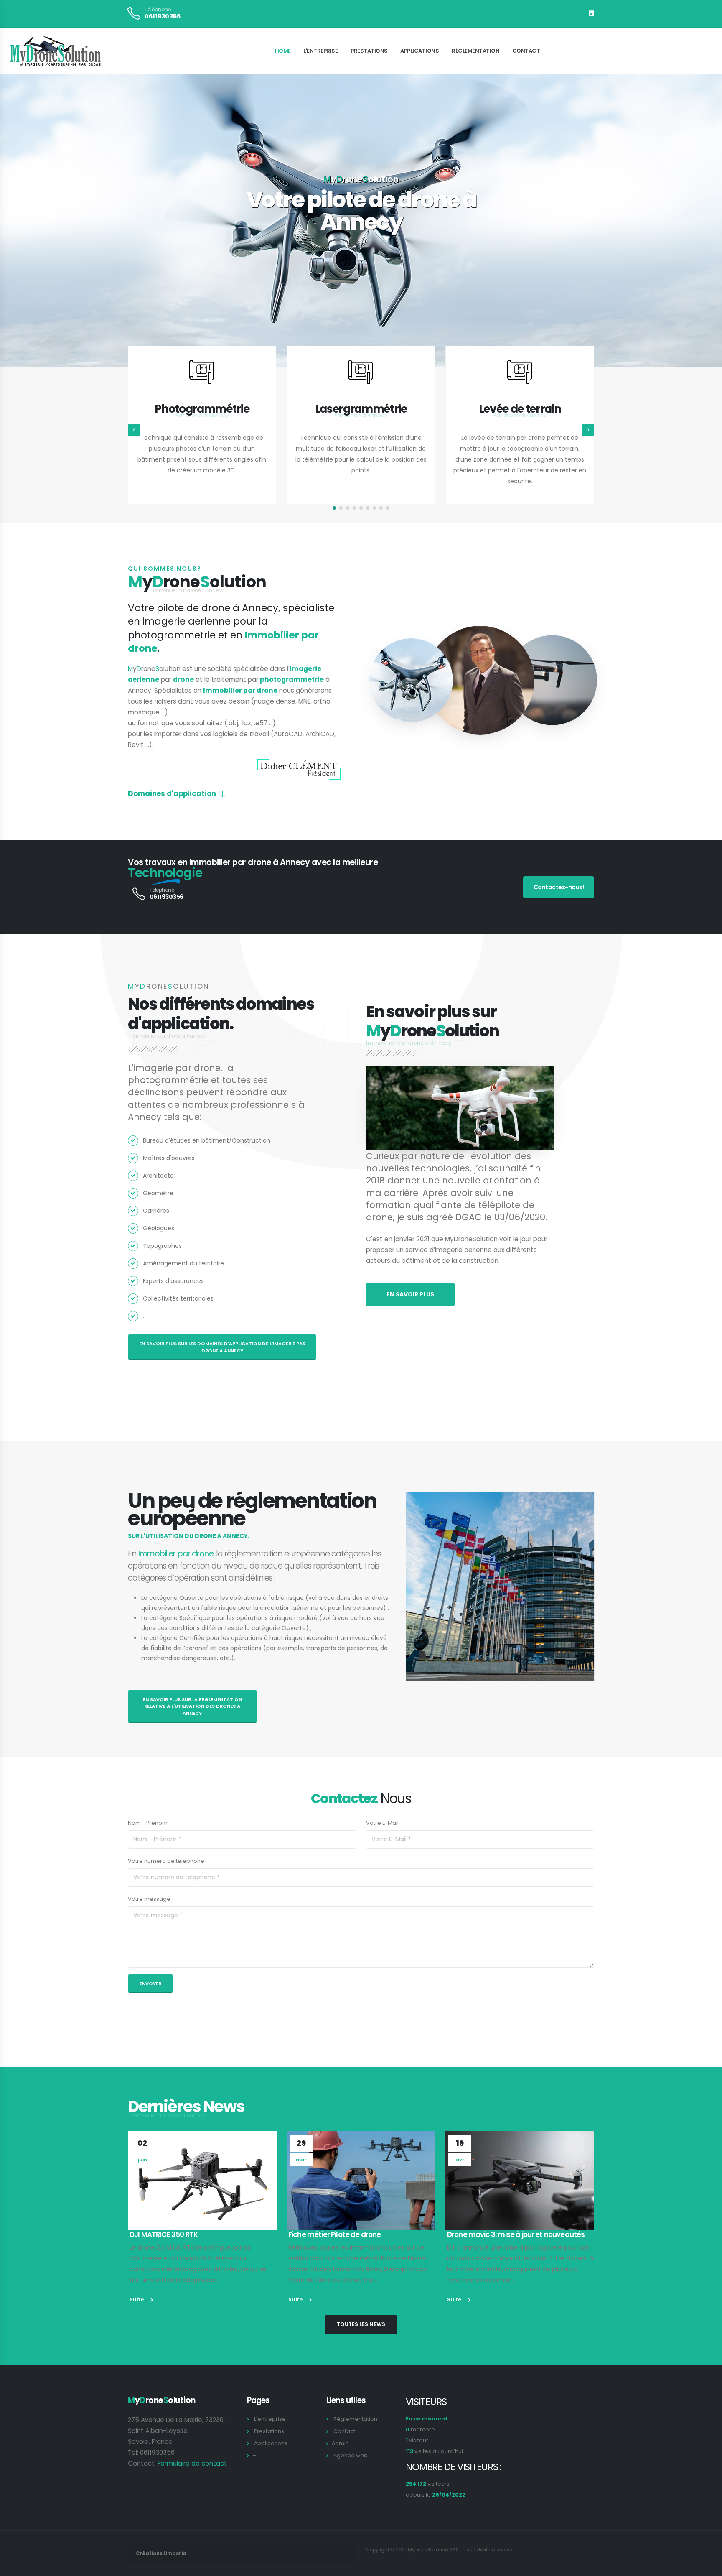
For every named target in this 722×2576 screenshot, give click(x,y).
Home (283, 51)
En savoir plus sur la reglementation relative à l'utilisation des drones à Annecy (192, 1706)
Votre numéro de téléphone (166, 1861)
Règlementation (355, 2419)
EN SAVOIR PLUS (410, 1294)
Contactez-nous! (559, 887)
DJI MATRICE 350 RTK (164, 2234)
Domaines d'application (172, 793)
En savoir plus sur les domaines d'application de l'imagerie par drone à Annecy (222, 1347)
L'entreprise (320, 51)
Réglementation (475, 51)
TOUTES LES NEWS (361, 2324)
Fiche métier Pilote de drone (334, 2234)
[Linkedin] (592, 13)
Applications (419, 51)
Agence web (351, 2455)
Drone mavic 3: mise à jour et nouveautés (516, 2234)
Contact (526, 51)
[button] (334, 508)
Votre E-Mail (382, 1823)
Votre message (149, 1899)
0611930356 (163, 16)
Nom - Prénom (148, 1823)
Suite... (139, 2299)
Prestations (369, 51)
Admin (340, 2443)
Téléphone (158, 10)
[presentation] (22, 220)
